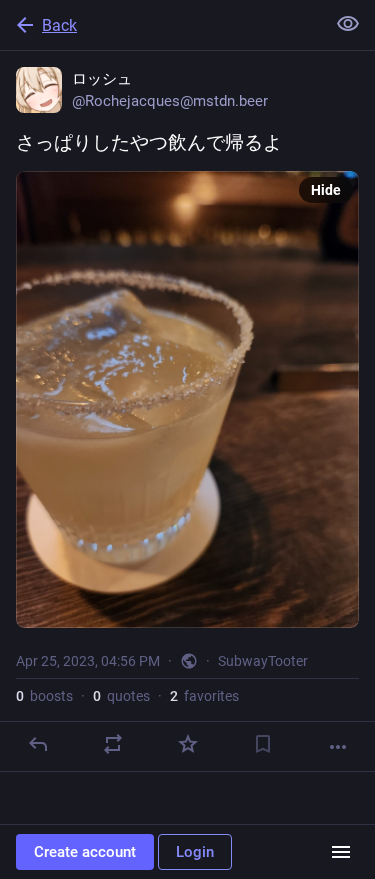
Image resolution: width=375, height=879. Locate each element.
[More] (338, 747)
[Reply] (38, 744)
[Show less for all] (348, 24)
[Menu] (341, 852)
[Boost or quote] (113, 744)
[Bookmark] (263, 744)
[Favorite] (188, 744)
